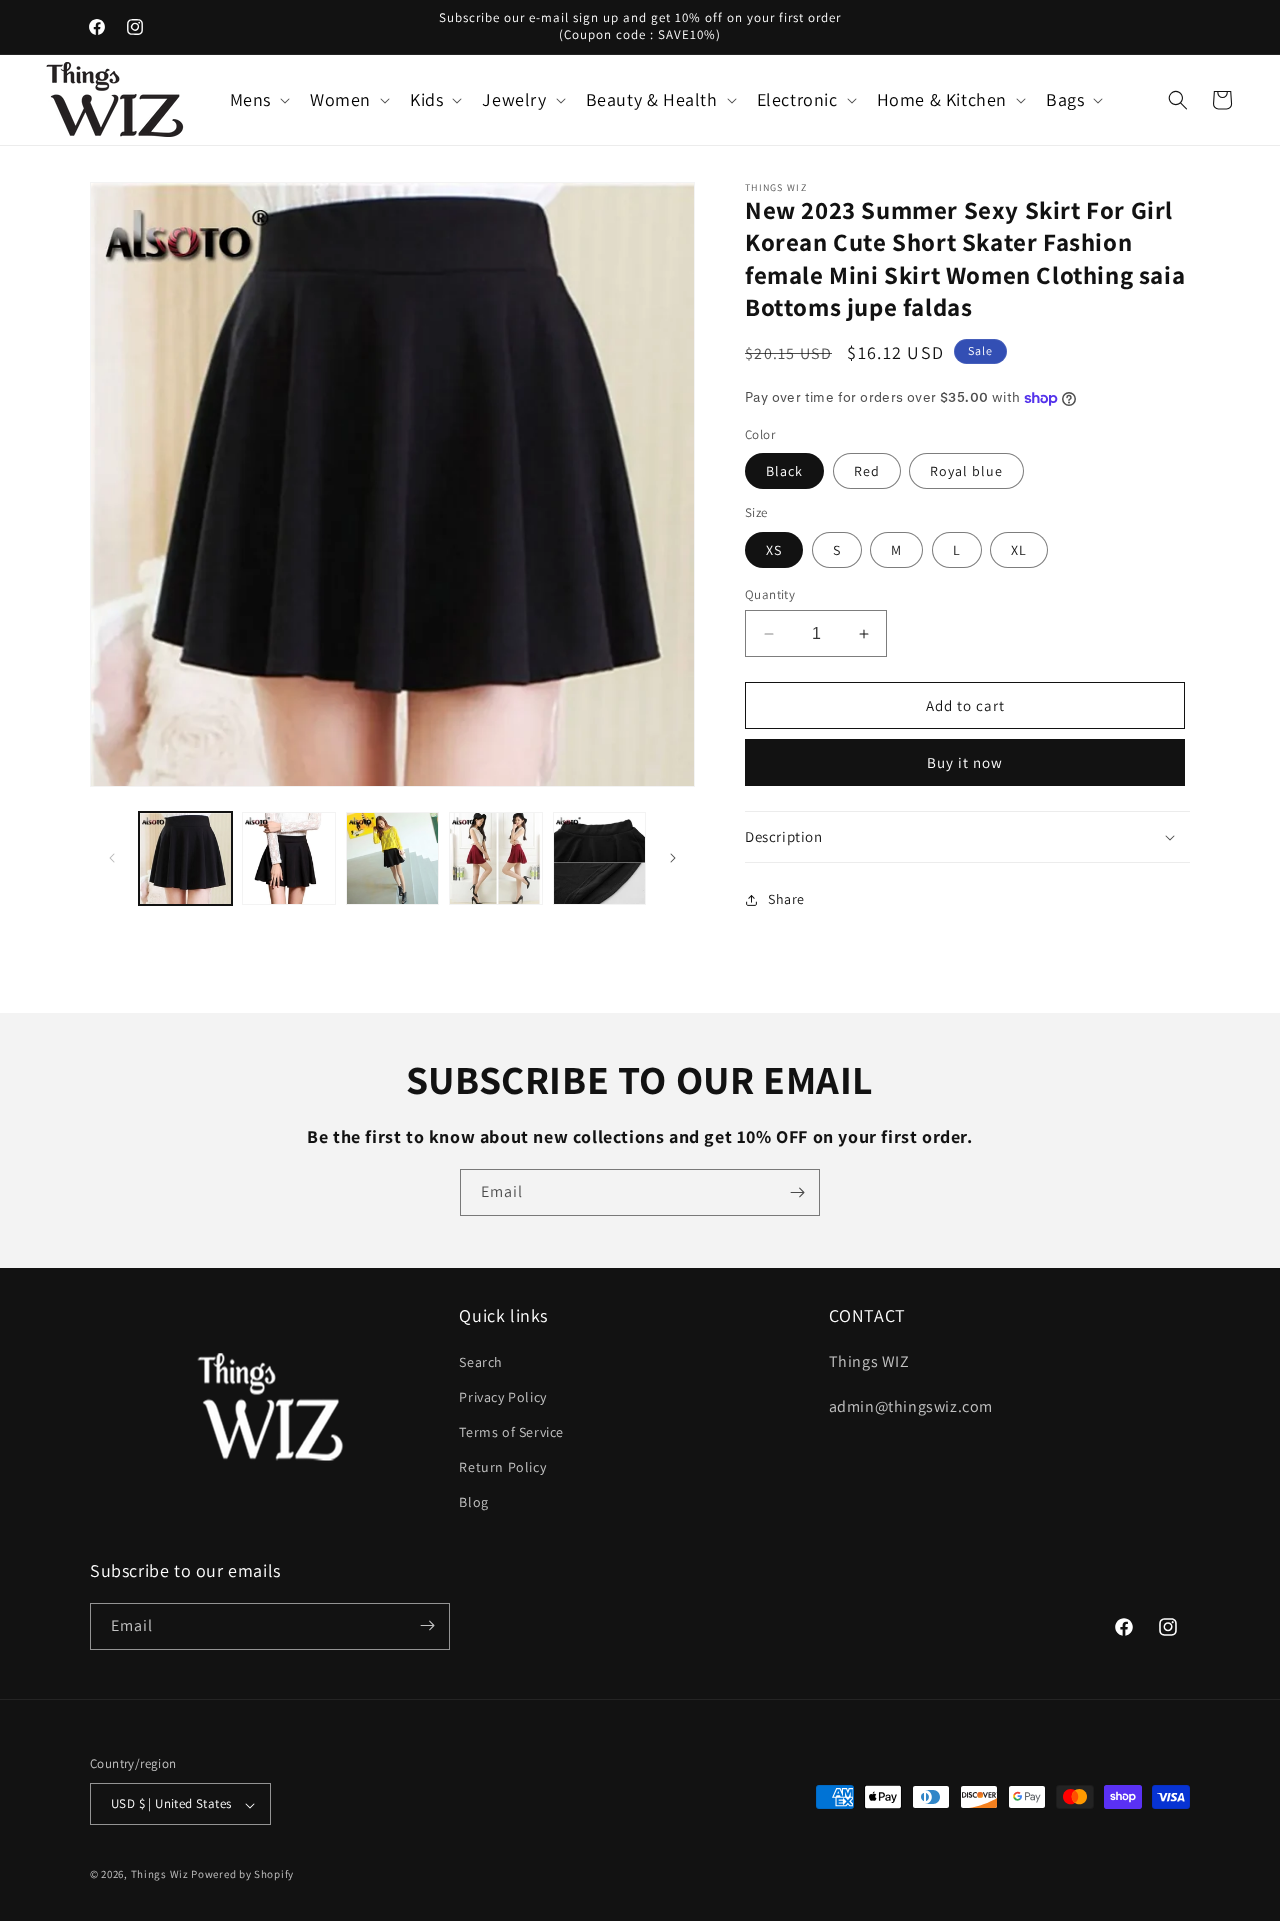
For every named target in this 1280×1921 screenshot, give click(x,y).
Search (481, 1361)
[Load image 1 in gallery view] (185, 858)
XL (1019, 550)
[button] (258, 99)
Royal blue (966, 471)
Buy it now (965, 762)
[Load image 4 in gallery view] (495, 858)
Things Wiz (160, 1875)
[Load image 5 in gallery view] (599, 858)
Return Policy (502, 1467)
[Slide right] (673, 858)
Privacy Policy (502, 1396)
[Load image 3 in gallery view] (392, 858)
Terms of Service (511, 1431)
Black (784, 471)
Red (867, 471)
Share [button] (786, 899)
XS (774, 550)
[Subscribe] (797, 1192)
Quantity (770, 594)
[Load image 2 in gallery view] (288, 858)
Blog (473, 1502)
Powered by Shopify (242, 1875)
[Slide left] (112, 858)
